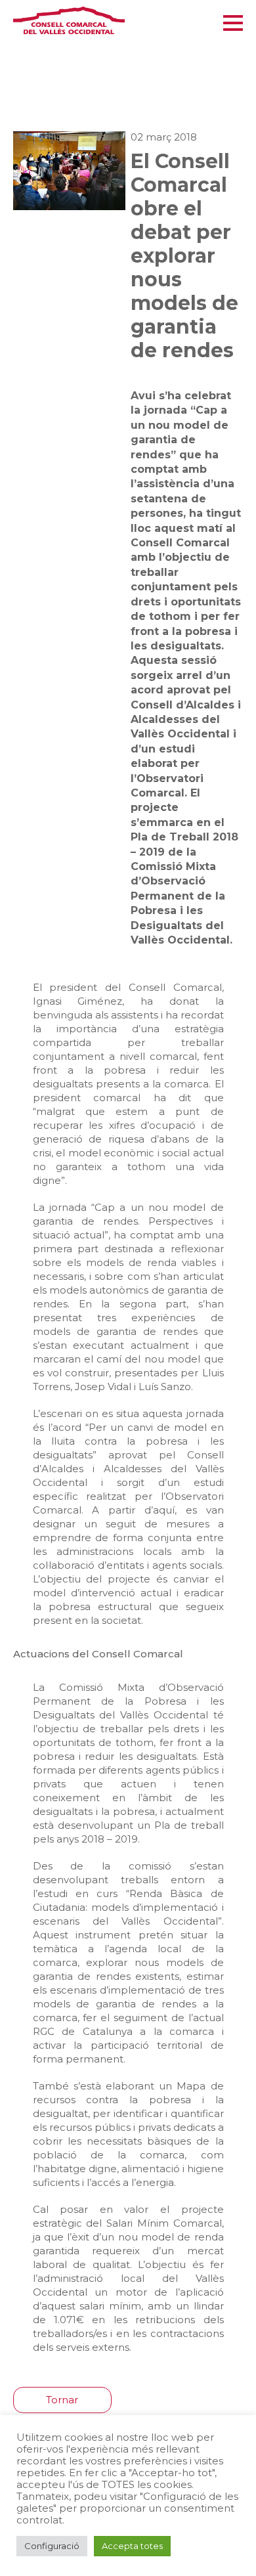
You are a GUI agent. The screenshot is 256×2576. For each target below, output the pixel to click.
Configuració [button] (52, 2546)
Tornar (62, 2400)
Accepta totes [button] (132, 2546)
